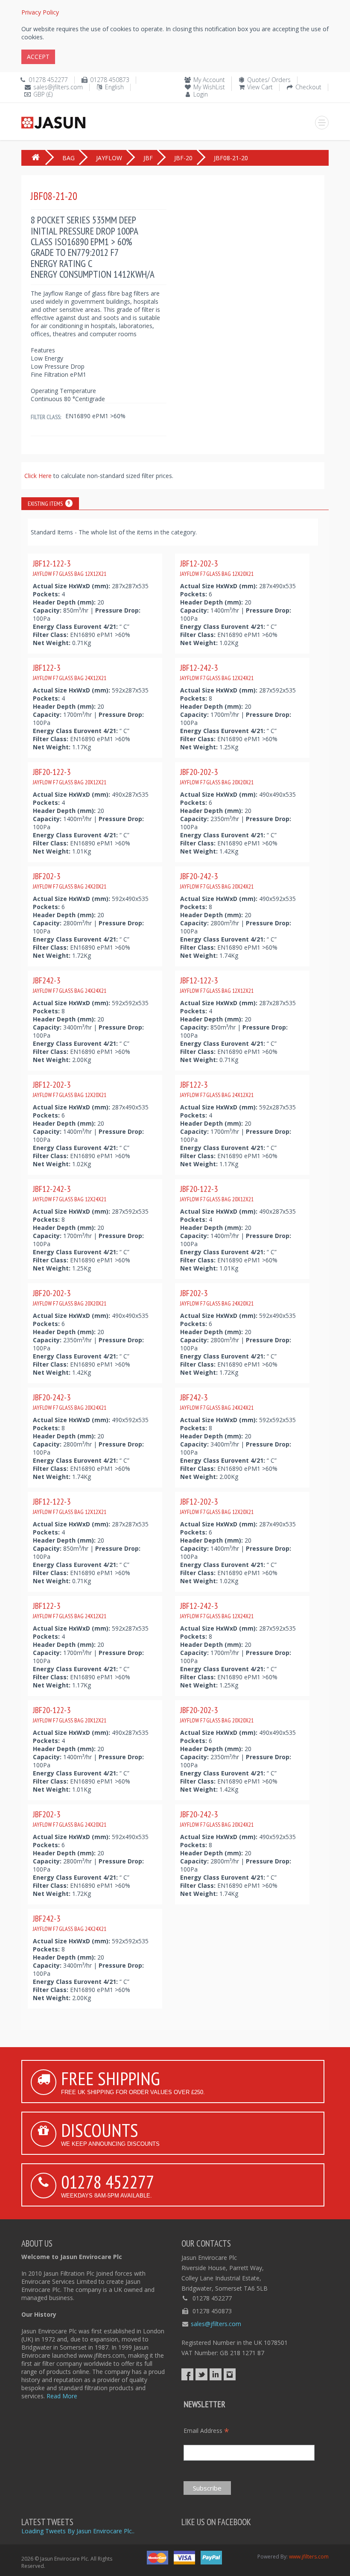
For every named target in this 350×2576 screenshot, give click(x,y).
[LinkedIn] (216, 2374)
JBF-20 (183, 158)
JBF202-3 (70, 880)
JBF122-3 (70, 672)
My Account (209, 80)
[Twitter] (201, 2374)
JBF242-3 (70, 985)
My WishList (209, 87)
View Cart (260, 87)
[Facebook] (187, 2374)
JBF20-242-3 (217, 880)
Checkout (308, 87)
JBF (148, 158)
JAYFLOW (109, 158)
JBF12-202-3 (217, 568)
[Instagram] (230, 2374)
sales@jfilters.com (58, 87)
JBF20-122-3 (70, 776)
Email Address (206, 2431)
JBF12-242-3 (217, 672)
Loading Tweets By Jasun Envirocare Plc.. (78, 2531)
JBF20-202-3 (217, 776)
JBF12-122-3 (70, 568)
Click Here (39, 476)
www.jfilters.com (309, 2557)
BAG (69, 158)
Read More (62, 2396)
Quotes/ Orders (269, 80)
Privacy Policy (40, 12)
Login (201, 94)
